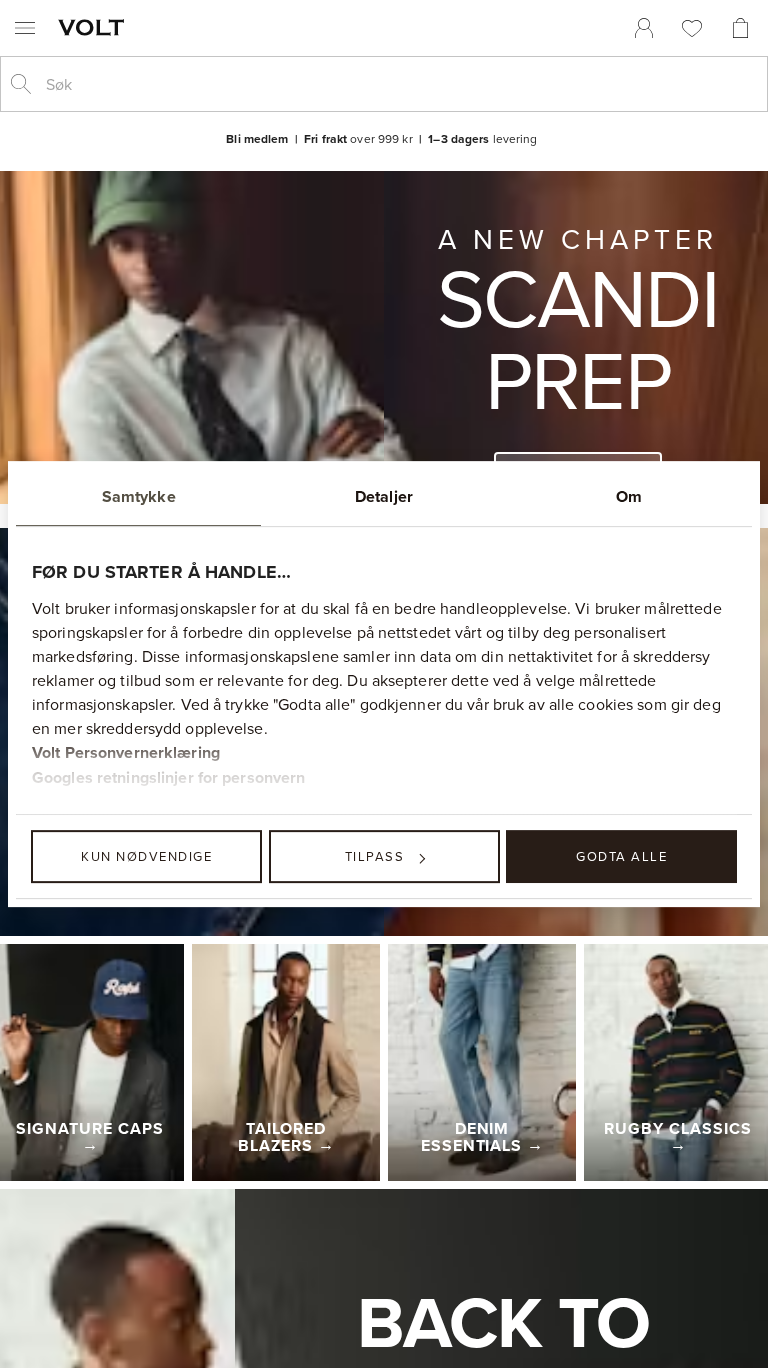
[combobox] (400, 84)
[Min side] (644, 28)
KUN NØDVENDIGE (146, 856)
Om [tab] (629, 496)
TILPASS (375, 856)
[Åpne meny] (25, 28)
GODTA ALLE (621, 856)
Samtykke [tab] (139, 496)
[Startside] (95, 27)
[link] (644, 28)
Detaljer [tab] (384, 496)
